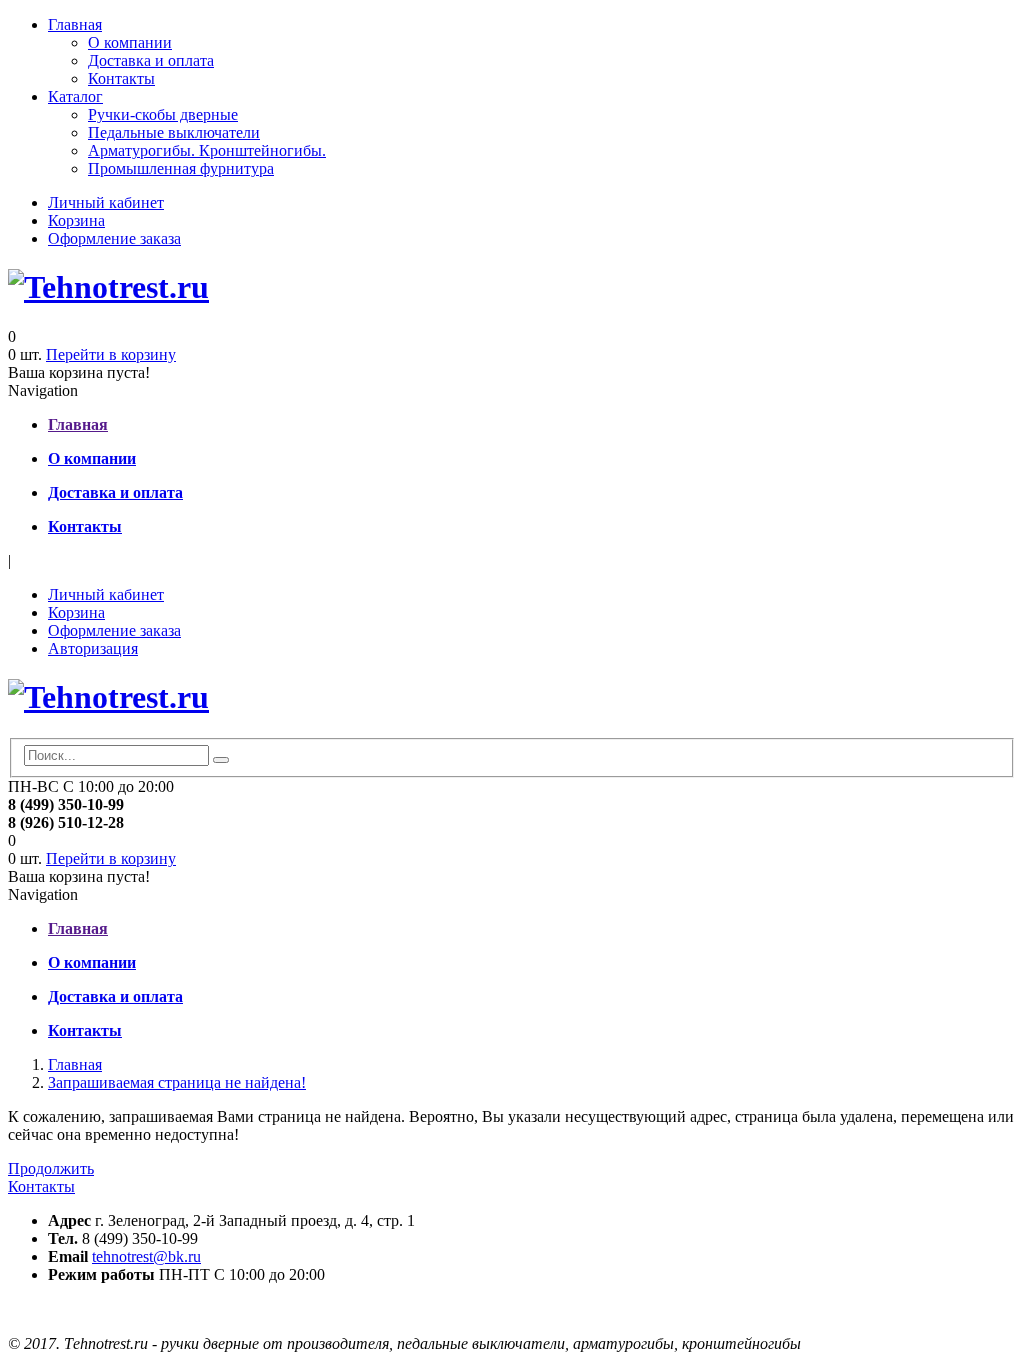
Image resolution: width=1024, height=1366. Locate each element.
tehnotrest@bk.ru (146, 1256)
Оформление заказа (114, 238)
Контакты (121, 78)
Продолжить (51, 1168)
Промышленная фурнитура (181, 168)
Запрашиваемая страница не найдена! (177, 1082)
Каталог (75, 96)
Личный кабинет (106, 202)
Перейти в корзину (111, 354)
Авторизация (93, 648)
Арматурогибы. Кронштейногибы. (207, 150)
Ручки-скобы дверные (163, 114)
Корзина (76, 220)
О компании (130, 42)
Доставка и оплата (151, 60)
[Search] (221, 760)
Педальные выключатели (174, 132)
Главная (75, 24)
